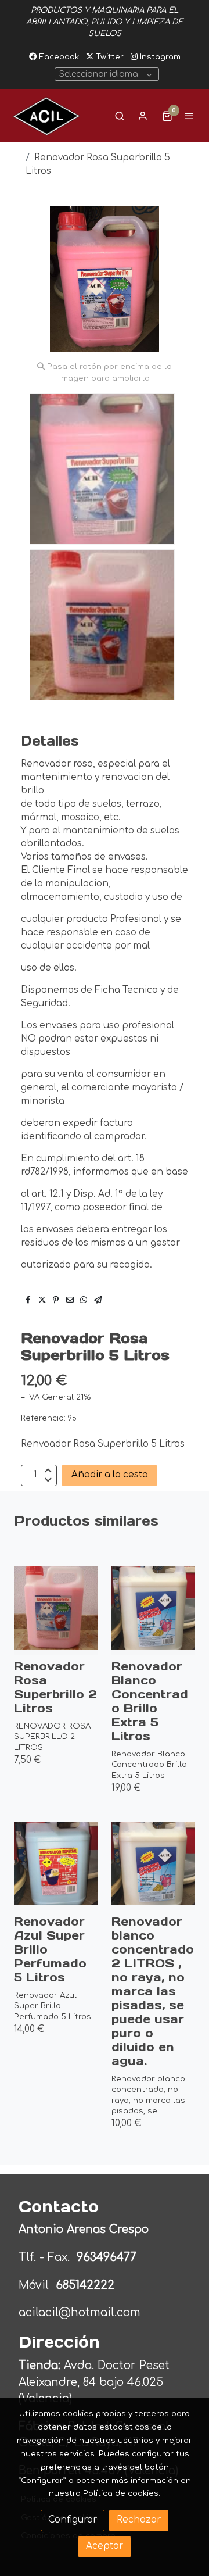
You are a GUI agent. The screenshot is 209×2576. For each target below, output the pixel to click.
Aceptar (105, 2546)
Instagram (159, 57)
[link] (46, 116)
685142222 (85, 2285)
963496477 (108, 2257)
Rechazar (139, 2520)
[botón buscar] (120, 116)
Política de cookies (121, 2493)
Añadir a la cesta (110, 1475)
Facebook (58, 57)
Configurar (73, 2520)
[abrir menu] (189, 116)
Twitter (109, 57)
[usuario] (143, 116)
